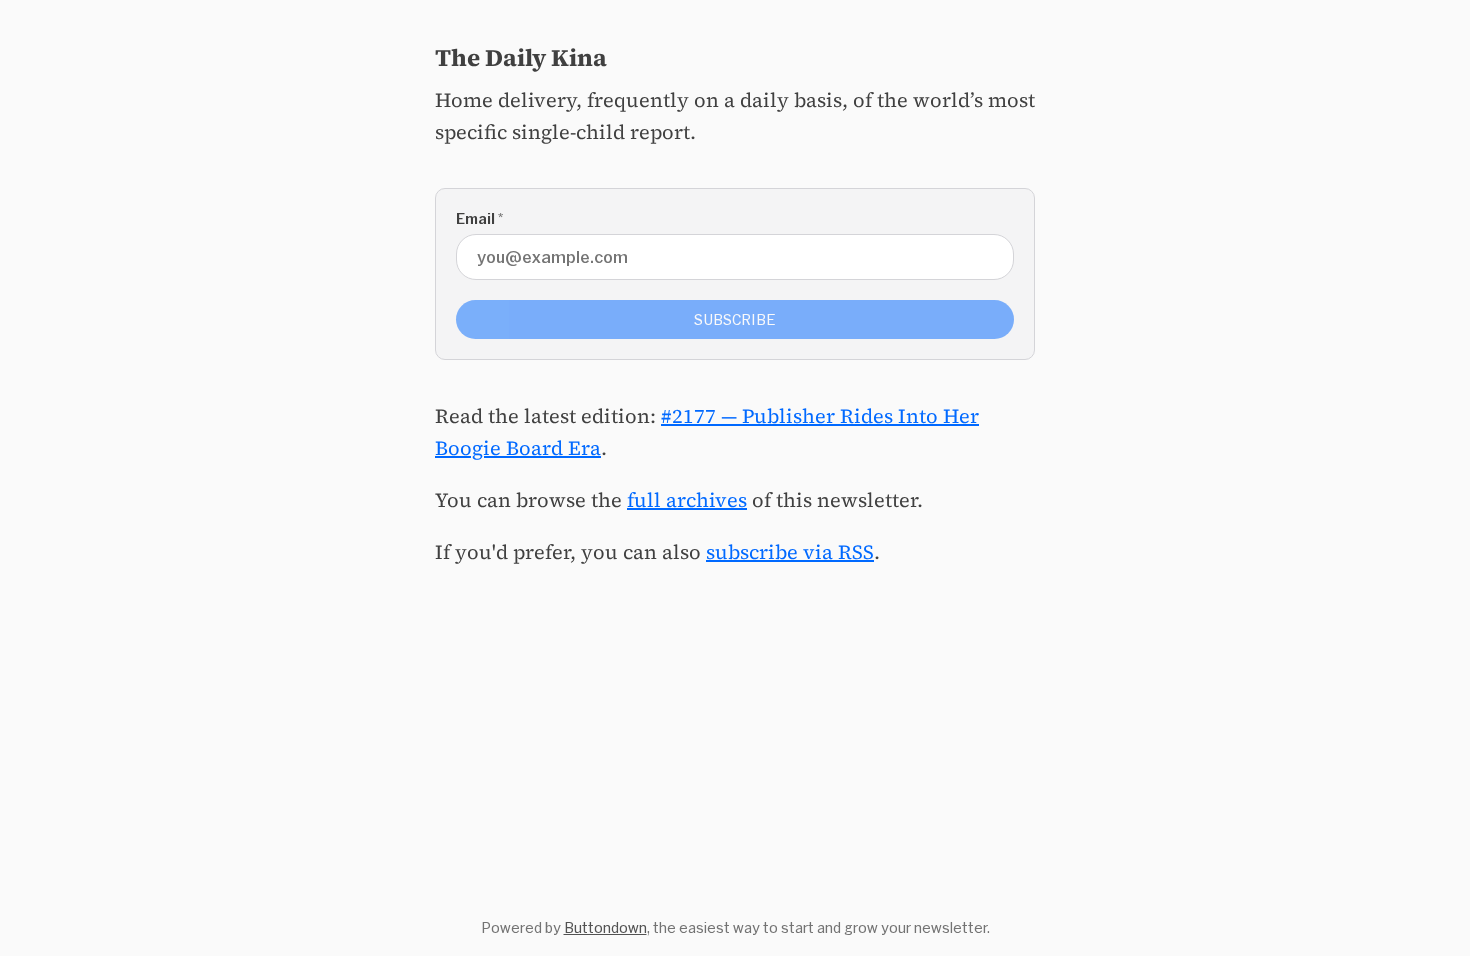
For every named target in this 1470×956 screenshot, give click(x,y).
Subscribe (735, 319)
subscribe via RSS (790, 552)
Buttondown (605, 927)
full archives (687, 500)
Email (479, 218)
